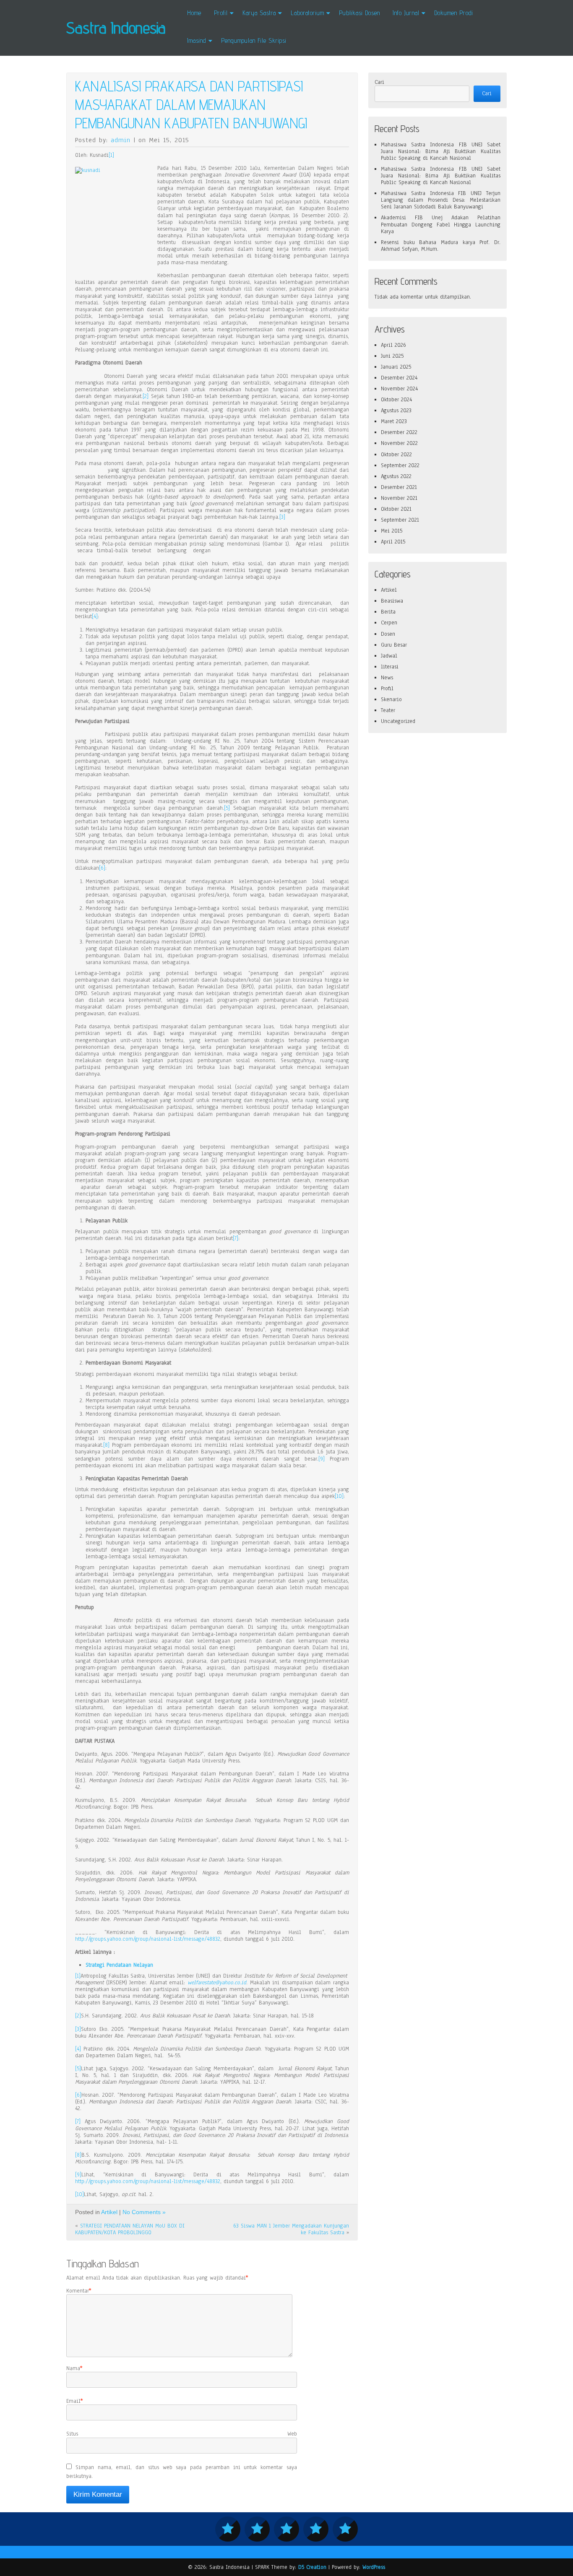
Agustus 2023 (396, 411)
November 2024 (399, 389)
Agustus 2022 (396, 476)
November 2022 (399, 443)
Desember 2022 (399, 432)
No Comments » (144, 2212)
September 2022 (400, 465)
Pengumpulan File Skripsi (254, 40)
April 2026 (393, 345)
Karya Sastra (259, 13)
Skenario (391, 699)
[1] (111, 155)
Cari (379, 82)
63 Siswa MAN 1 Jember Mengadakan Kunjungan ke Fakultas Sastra (291, 2229)
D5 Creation (312, 2567)
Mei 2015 (392, 531)
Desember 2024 (399, 378)
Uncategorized (398, 721)
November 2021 (399, 498)
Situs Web (182, 2434)
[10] (339, 1496)
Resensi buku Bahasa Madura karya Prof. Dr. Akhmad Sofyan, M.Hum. (441, 246)
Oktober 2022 (396, 455)
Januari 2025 (396, 367)
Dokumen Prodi (454, 13)
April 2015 (393, 542)
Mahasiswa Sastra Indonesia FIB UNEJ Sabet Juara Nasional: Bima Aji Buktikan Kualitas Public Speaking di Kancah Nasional (441, 151)
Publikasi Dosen (359, 13)
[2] (146, 396)
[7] (236, 1238)
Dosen (388, 634)
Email (73, 2401)
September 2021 (400, 520)
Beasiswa (392, 601)
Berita (388, 612)
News (387, 678)
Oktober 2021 (396, 509)
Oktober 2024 (396, 400)
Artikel (109, 2212)
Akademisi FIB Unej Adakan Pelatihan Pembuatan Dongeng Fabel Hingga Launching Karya (441, 224)
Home (194, 13)
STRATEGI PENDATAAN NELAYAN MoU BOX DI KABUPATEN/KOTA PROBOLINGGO (130, 2229)
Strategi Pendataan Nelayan (119, 1965)
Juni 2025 (392, 356)
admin (121, 140)
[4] (95, 616)
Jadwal (389, 656)
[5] (227, 808)
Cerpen (389, 623)
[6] (102, 868)
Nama (73, 2368)
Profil (387, 689)
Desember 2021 (399, 487)
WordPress (374, 2567)
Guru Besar (394, 645)
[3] (282, 517)
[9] (322, 1459)
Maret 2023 (394, 421)
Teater (388, 710)
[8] (106, 1445)
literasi (390, 667)
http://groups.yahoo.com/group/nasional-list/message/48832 (148, 1939)
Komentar (78, 2291)
